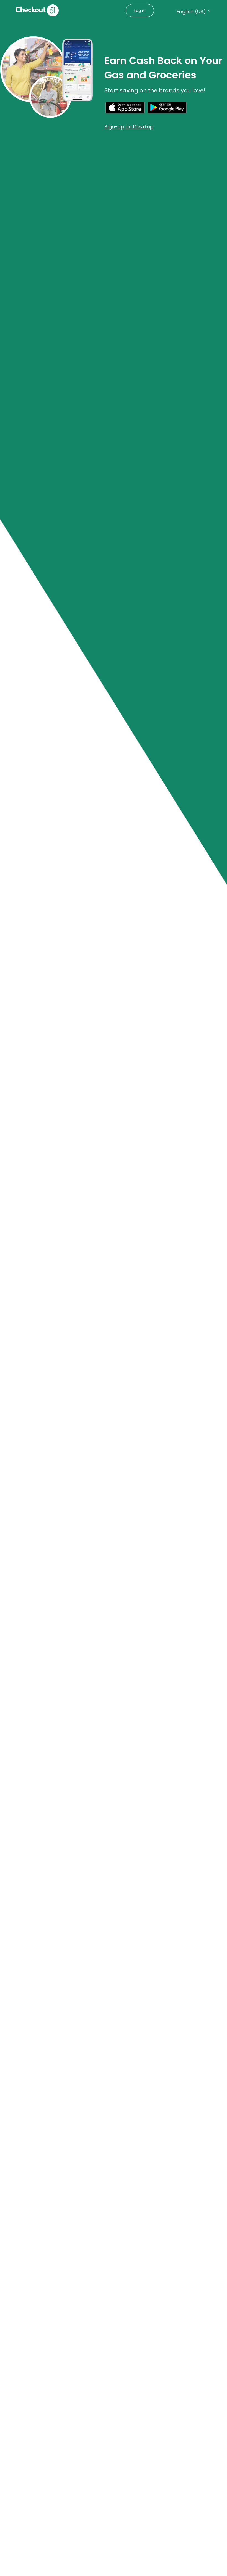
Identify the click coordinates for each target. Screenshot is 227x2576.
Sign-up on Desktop (129, 127)
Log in (140, 11)
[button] (125, 114)
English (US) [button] (191, 12)
